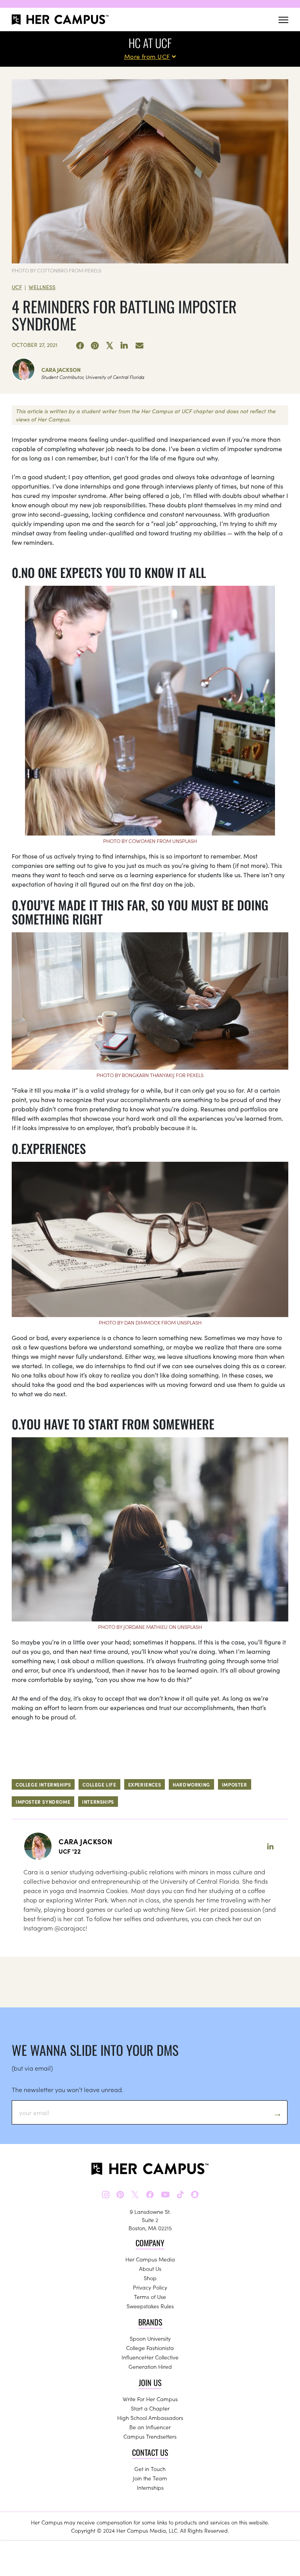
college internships (43, 1784)
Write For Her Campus (150, 2399)
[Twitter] (110, 346)
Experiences (145, 1784)
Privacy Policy (150, 2287)
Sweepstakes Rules (150, 2306)
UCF (17, 287)
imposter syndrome (43, 1802)
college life (99, 1784)
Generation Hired (150, 2366)
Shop (150, 2278)
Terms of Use (150, 2297)
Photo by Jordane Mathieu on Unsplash (150, 1627)
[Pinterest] (95, 346)
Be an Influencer (150, 2427)
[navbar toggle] (283, 20)
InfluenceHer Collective (150, 2357)
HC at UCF (150, 43)
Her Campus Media (150, 2259)
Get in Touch (150, 2469)
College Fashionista (150, 2348)
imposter (235, 1784)
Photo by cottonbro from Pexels (56, 270)
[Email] (139, 346)
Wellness (42, 287)
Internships (150, 2487)
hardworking (191, 1784)
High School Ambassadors (150, 2418)
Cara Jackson (61, 370)
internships (98, 1802)
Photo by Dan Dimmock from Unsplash (150, 1322)
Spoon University (150, 2338)
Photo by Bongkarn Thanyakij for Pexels (150, 1075)
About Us (150, 2268)
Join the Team (150, 2478)
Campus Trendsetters (150, 2436)
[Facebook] (80, 346)
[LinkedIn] (125, 346)
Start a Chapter (150, 2408)
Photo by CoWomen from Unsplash (150, 841)
